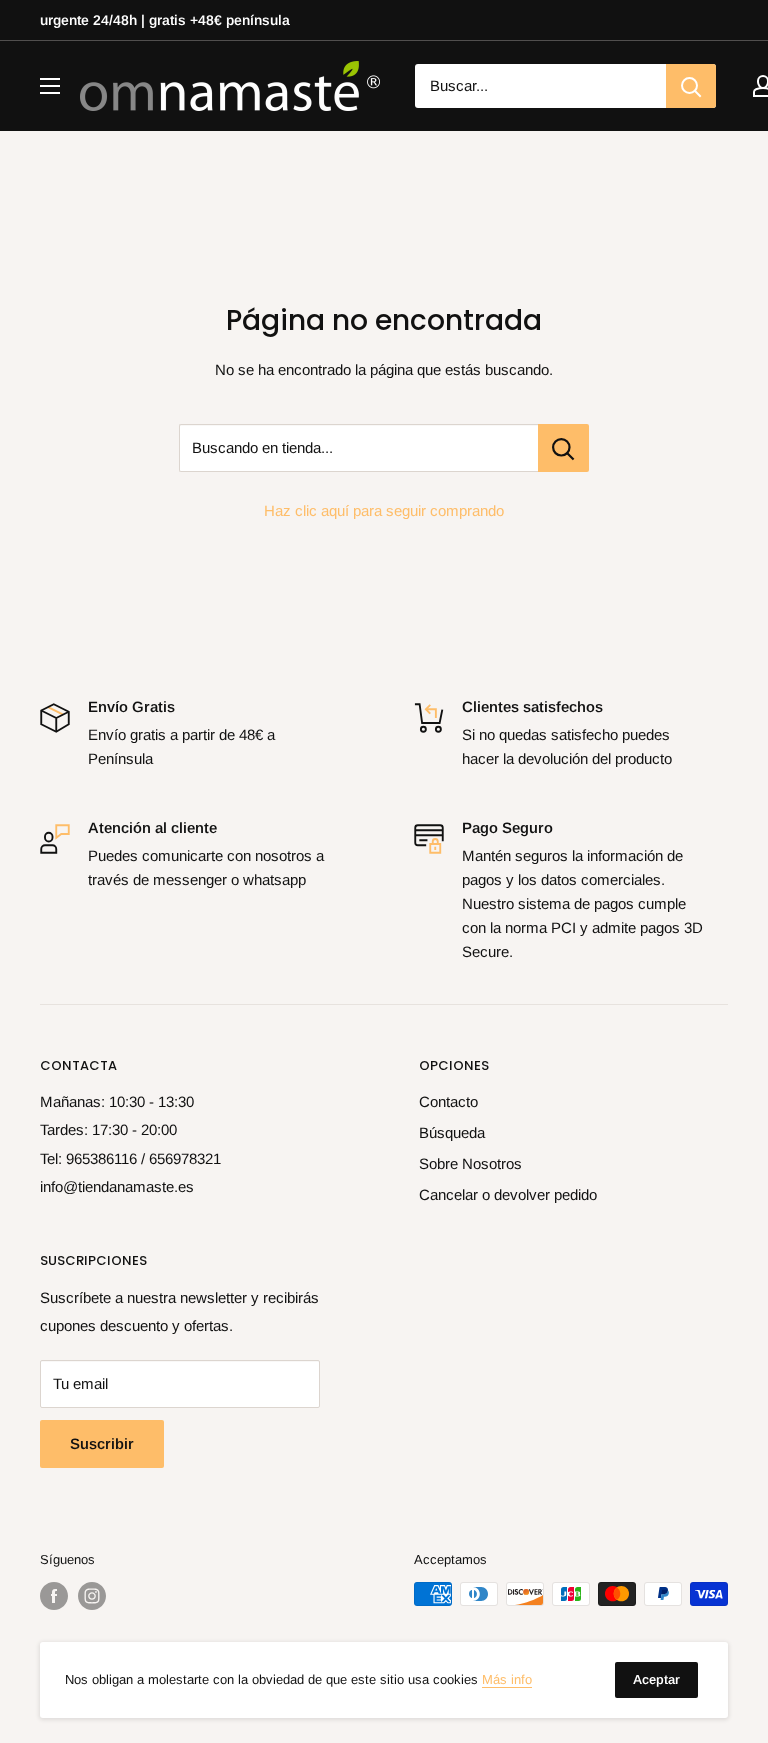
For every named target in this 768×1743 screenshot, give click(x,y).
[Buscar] (691, 86)
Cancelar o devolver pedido (508, 1194)
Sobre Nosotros (470, 1163)
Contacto (448, 1101)
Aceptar (656, 1679)
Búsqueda (452, 1132)
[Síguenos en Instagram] (92, 1596)
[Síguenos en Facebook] (54, 1596)
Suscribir (102, 1443)
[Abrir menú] (50, 86)
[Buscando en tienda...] (563, 448)
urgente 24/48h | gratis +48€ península (165, 20)
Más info (507, 1679)
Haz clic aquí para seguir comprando (384, 510)
